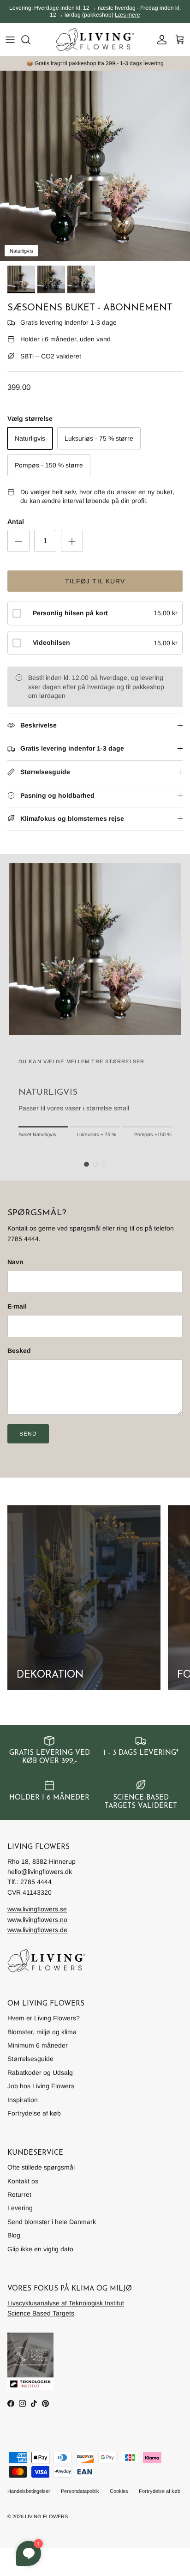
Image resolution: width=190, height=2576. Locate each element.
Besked (19, 1351)
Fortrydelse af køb (34, 2113)
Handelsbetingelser (29, 2491)
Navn (15, 1262)
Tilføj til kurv (95, 581)
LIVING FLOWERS (46, 2516)
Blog (14, 2235)
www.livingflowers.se (37, 1909)
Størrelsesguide (30, 2059)
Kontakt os (23, 2181)
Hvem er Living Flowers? (44, 2018)
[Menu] (10, 40)
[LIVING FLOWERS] (95, 39)
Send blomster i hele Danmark (52, 2222)
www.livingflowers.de (37, 1930)
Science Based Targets (41, 2313)
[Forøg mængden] (72, 541)
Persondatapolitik (80, 2491)
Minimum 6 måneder (38, 2045)
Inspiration (23, 2100)
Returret (19, 2194)
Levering (20, 2208)
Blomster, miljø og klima (42, 2032)
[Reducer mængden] (18, 541)
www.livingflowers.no (37, 1920)
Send (28, 1434)
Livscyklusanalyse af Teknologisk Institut (66, 2303)
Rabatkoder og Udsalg (40, 2073)
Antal (16, 521)
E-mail (17, 1306)
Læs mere (128, 15)
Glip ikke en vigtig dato (40, 2249)
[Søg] (30, 40)
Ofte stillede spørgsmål (41, 2167)
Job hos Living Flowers (41, 2086)
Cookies (119, 2491)
